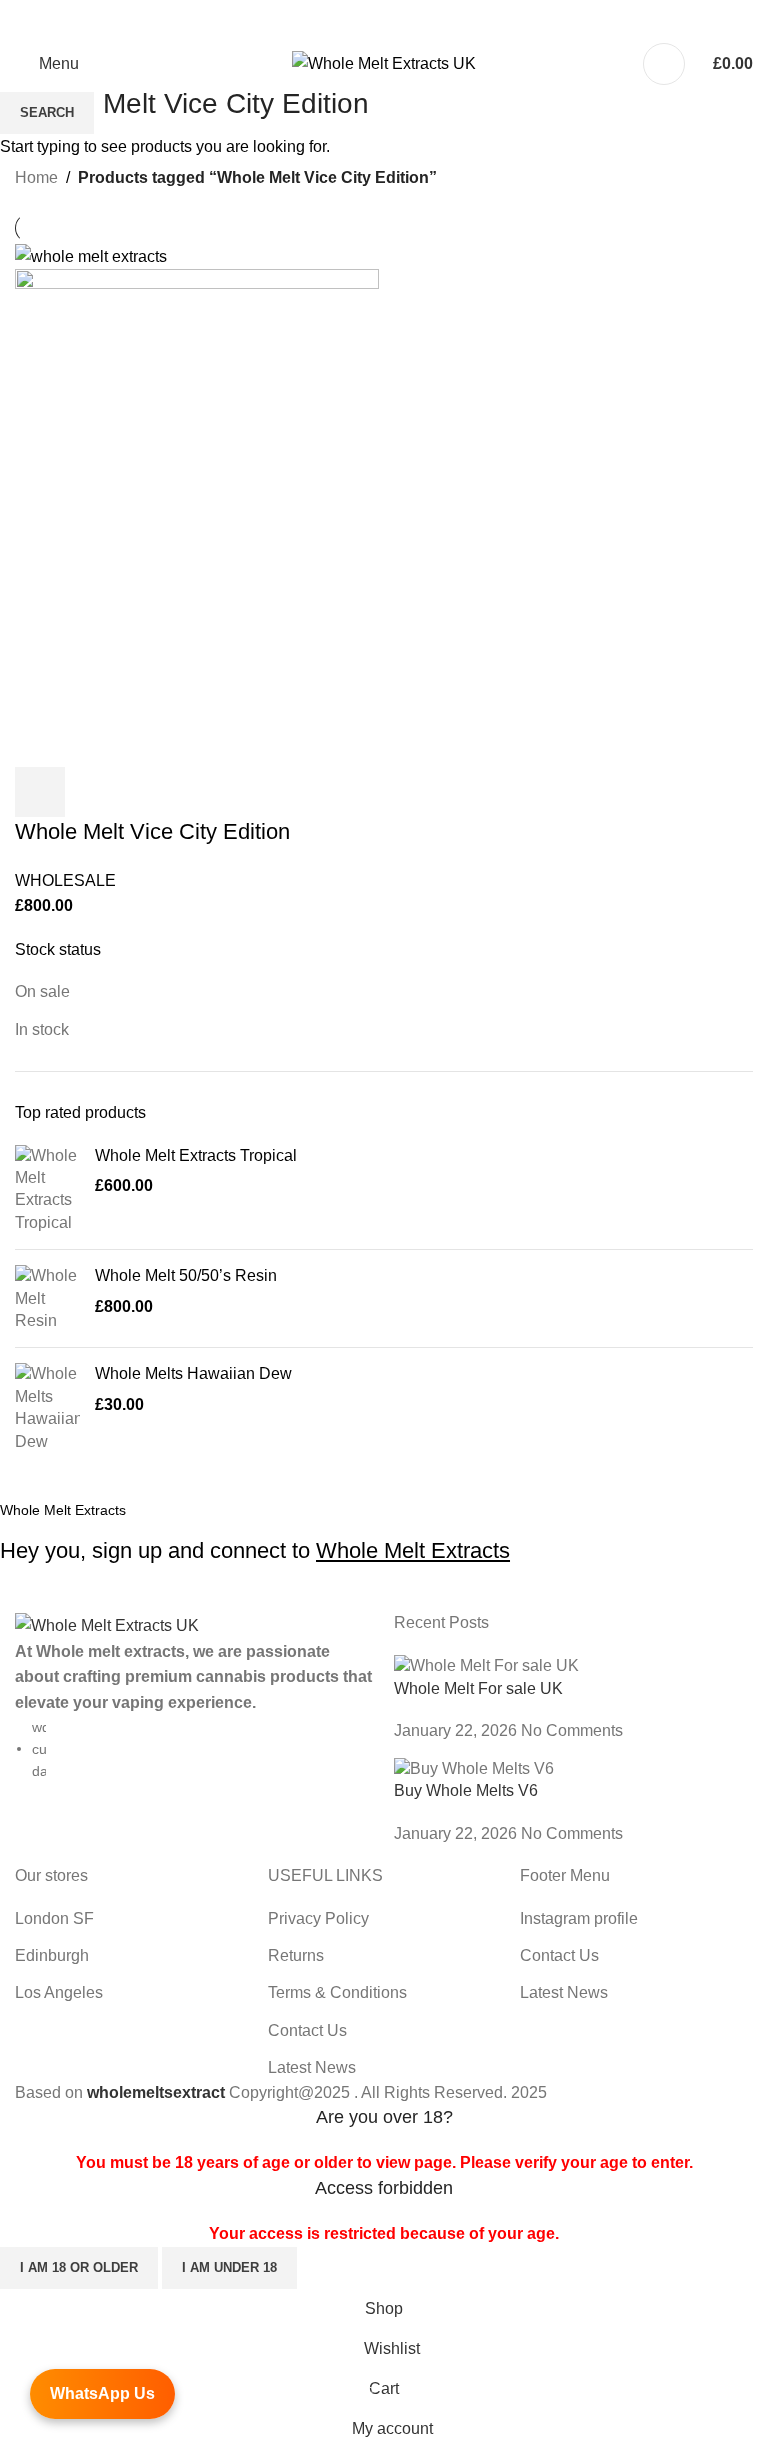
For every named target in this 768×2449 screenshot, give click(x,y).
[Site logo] (384, 62)
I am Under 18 (229, 2267)
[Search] (664, 64)
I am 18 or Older (79, 2267)
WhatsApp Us (102, 2393)
